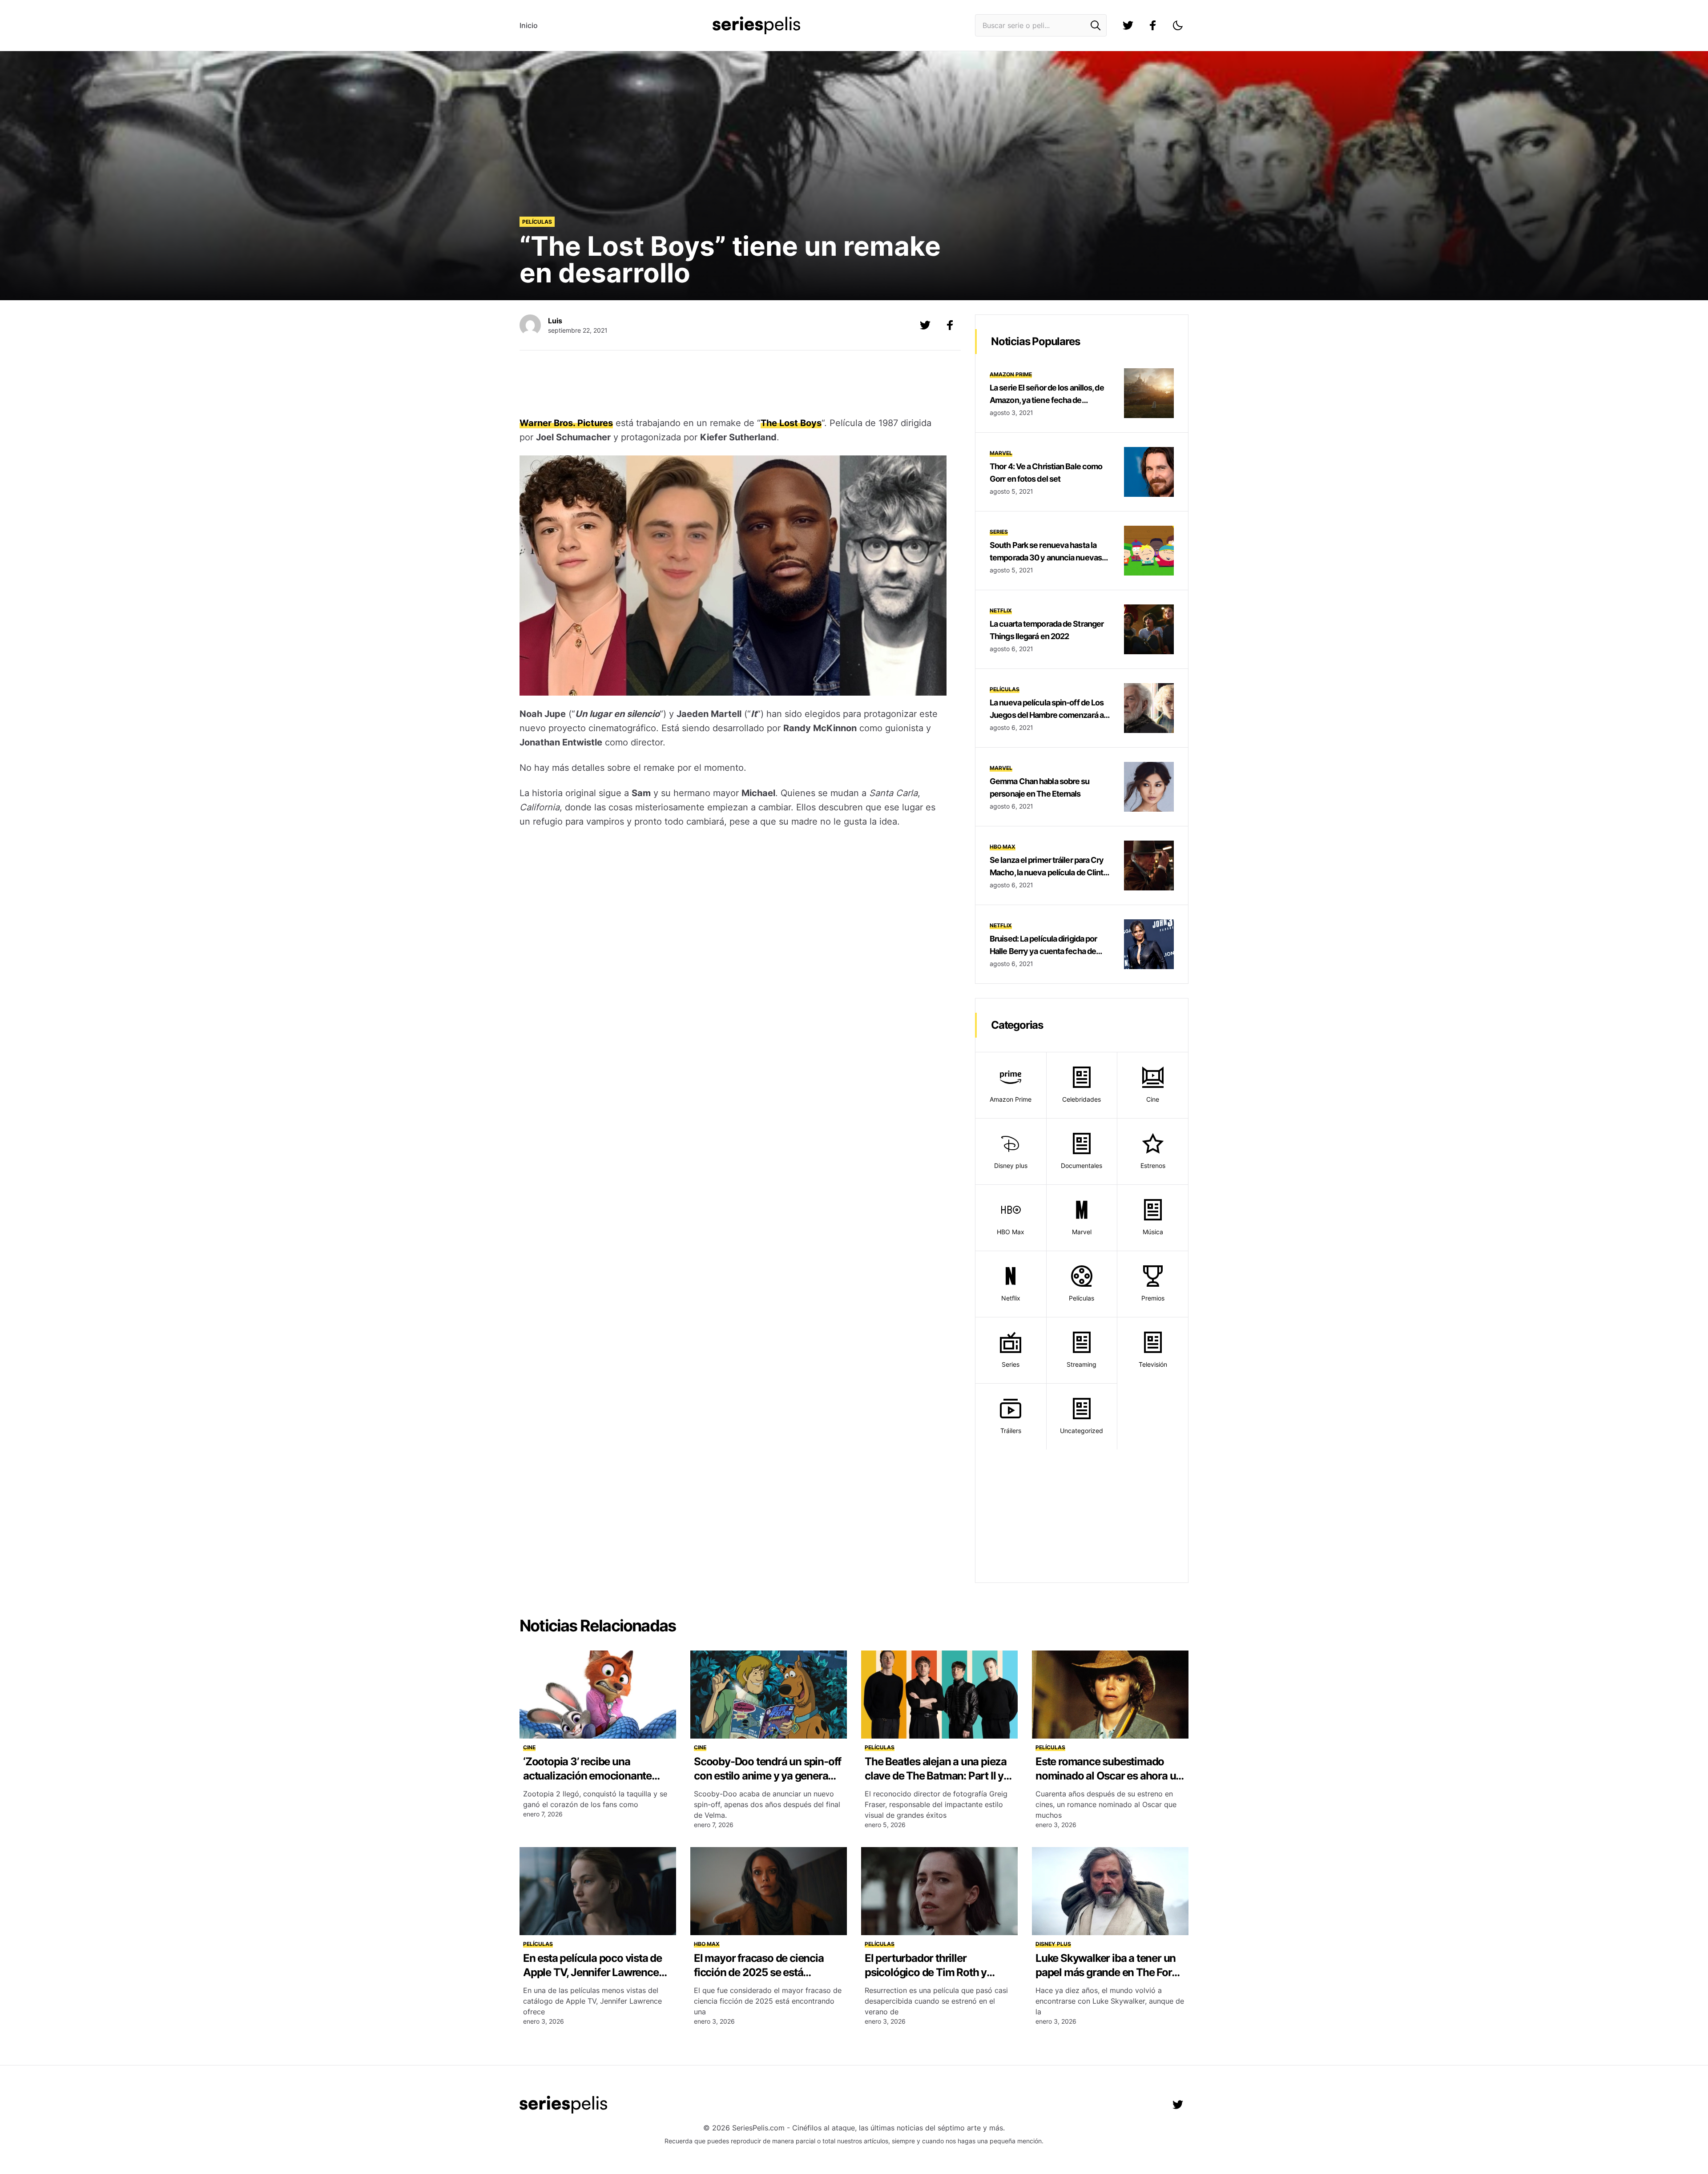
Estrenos (1153, 1166)
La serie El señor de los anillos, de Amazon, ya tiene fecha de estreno (1047, 400)
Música (1153, 1232)
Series (999, 532)
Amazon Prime (1011, 374)
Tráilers (1011, 1431)
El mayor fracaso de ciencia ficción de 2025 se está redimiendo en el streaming (759, 1972)
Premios (1153, 1298)
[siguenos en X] (925, 325)
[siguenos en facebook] (1153, 25)
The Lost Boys (791, 423)
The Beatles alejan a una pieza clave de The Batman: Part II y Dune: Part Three (936, 1776)
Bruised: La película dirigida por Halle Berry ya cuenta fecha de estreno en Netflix (1043, 951)
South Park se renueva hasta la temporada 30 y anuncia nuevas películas (1046, 558)
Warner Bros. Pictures (566, 423)
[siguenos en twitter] (1128, 25)
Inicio (529, 25)
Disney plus (1011, 1166)
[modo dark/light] (1178, 25)
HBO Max (1003, 847)
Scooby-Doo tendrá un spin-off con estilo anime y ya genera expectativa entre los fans (767, 1776)
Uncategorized (1082, 1431)
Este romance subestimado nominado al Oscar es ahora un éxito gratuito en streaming (1109, 1776)
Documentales (1082, 1166)
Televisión (1153, 1364)
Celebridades (1082, 1099)
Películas (537, 222)
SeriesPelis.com (758, 2128)
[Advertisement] (733, 385)
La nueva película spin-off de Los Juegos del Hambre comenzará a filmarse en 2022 (1047, 715)
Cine (1153, 1099)
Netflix (1001, 610)
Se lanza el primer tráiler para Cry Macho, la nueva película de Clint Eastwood (1047, 872)
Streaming (1082, 1364)
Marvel (1001, 453)
